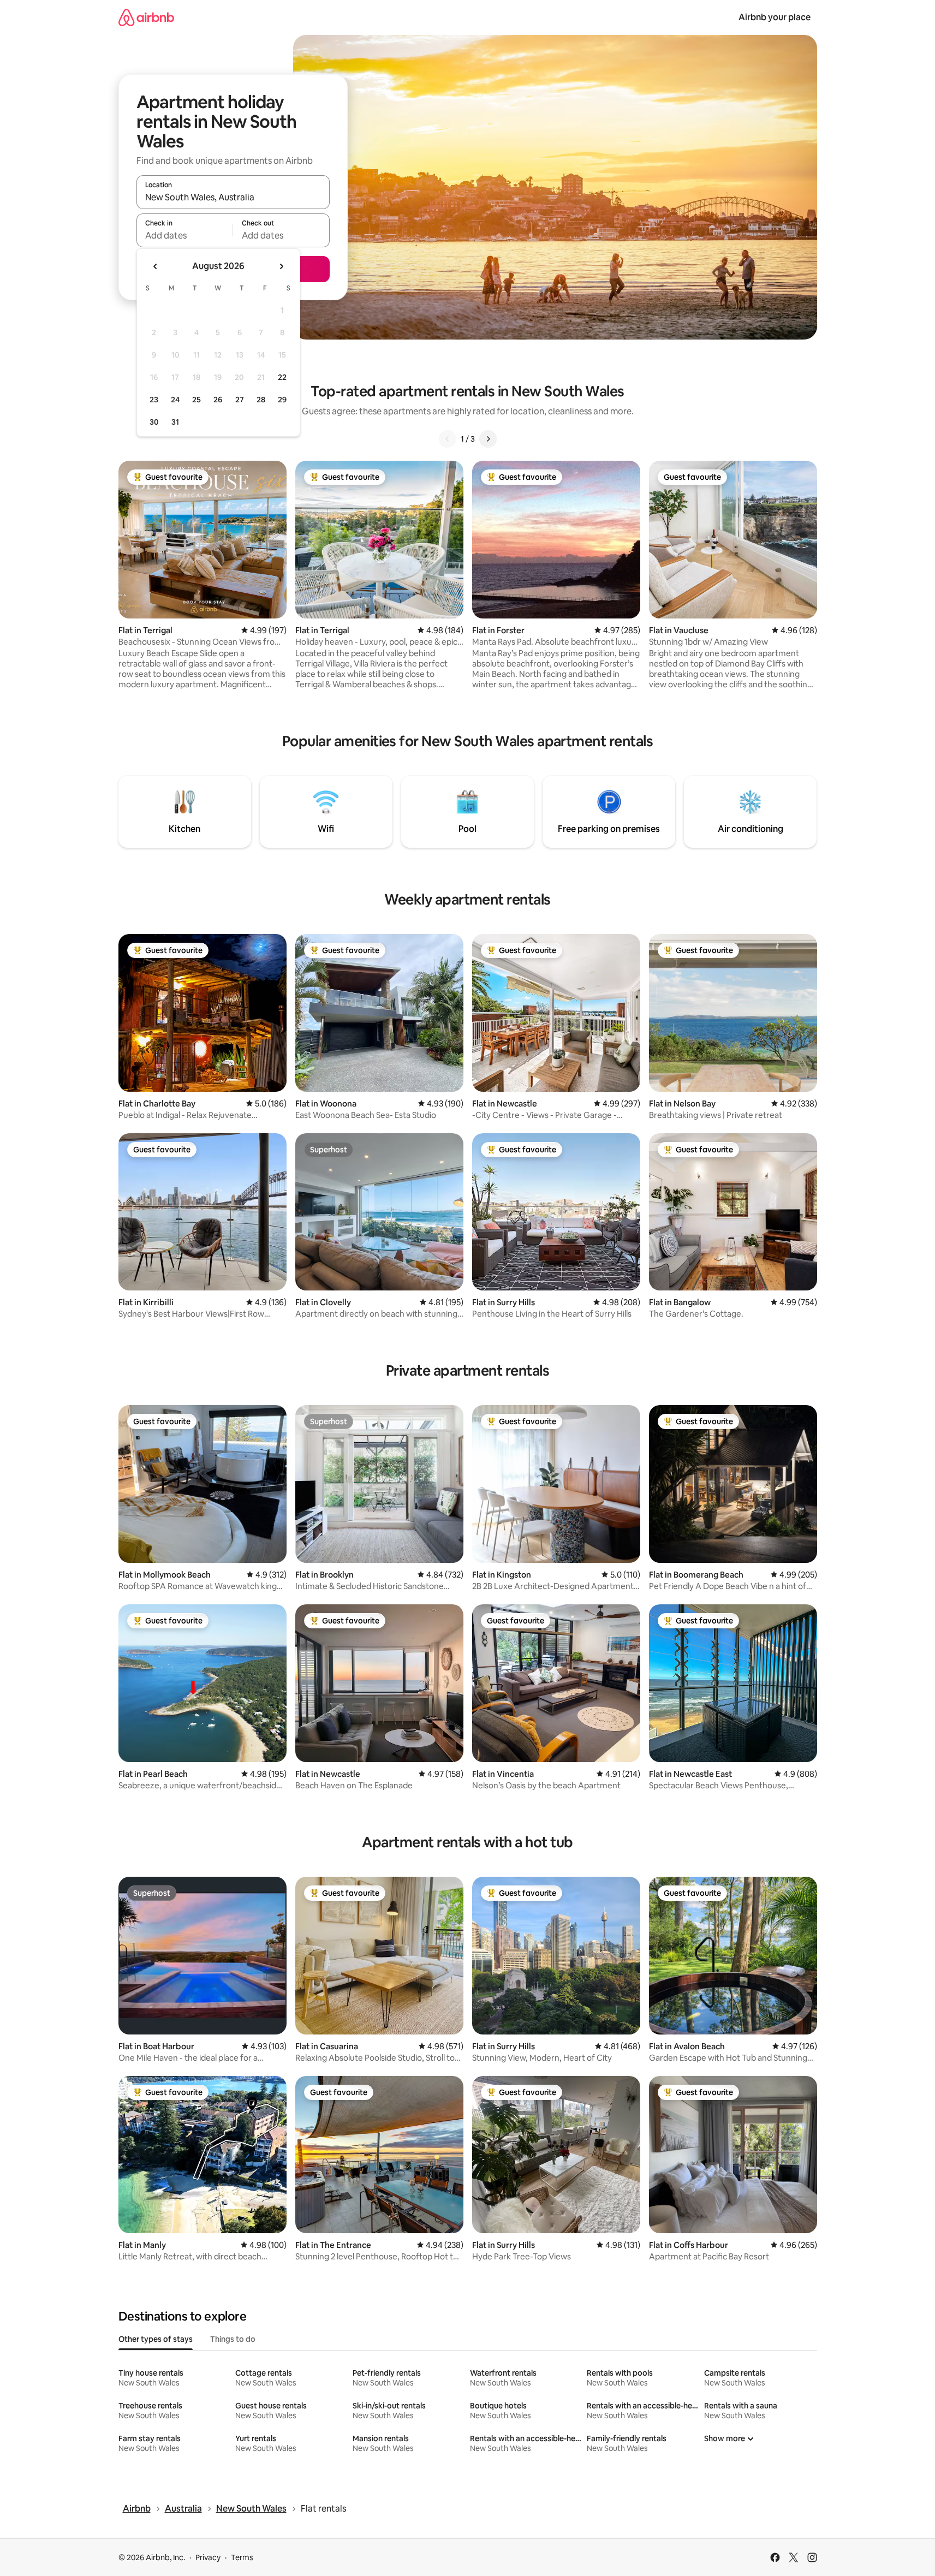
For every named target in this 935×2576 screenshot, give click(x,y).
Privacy (208, 2557)
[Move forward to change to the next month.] (281, 266)
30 (154, 422)
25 (196, 400)
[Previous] (448, 439)
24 (175, 400)
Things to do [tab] (233, 2339)
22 (282, 377)
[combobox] (233, 197)
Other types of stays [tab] (156, 2339)
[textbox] (185, 235)
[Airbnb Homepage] (146, 17)
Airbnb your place (775, 17)
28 (261, 400)
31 (175, 422)
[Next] (488, 439)
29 (282, 400)
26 (218, 400)
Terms (242, 2557)
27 (240, 400)
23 (154, 400)
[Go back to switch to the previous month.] (156, 266)
